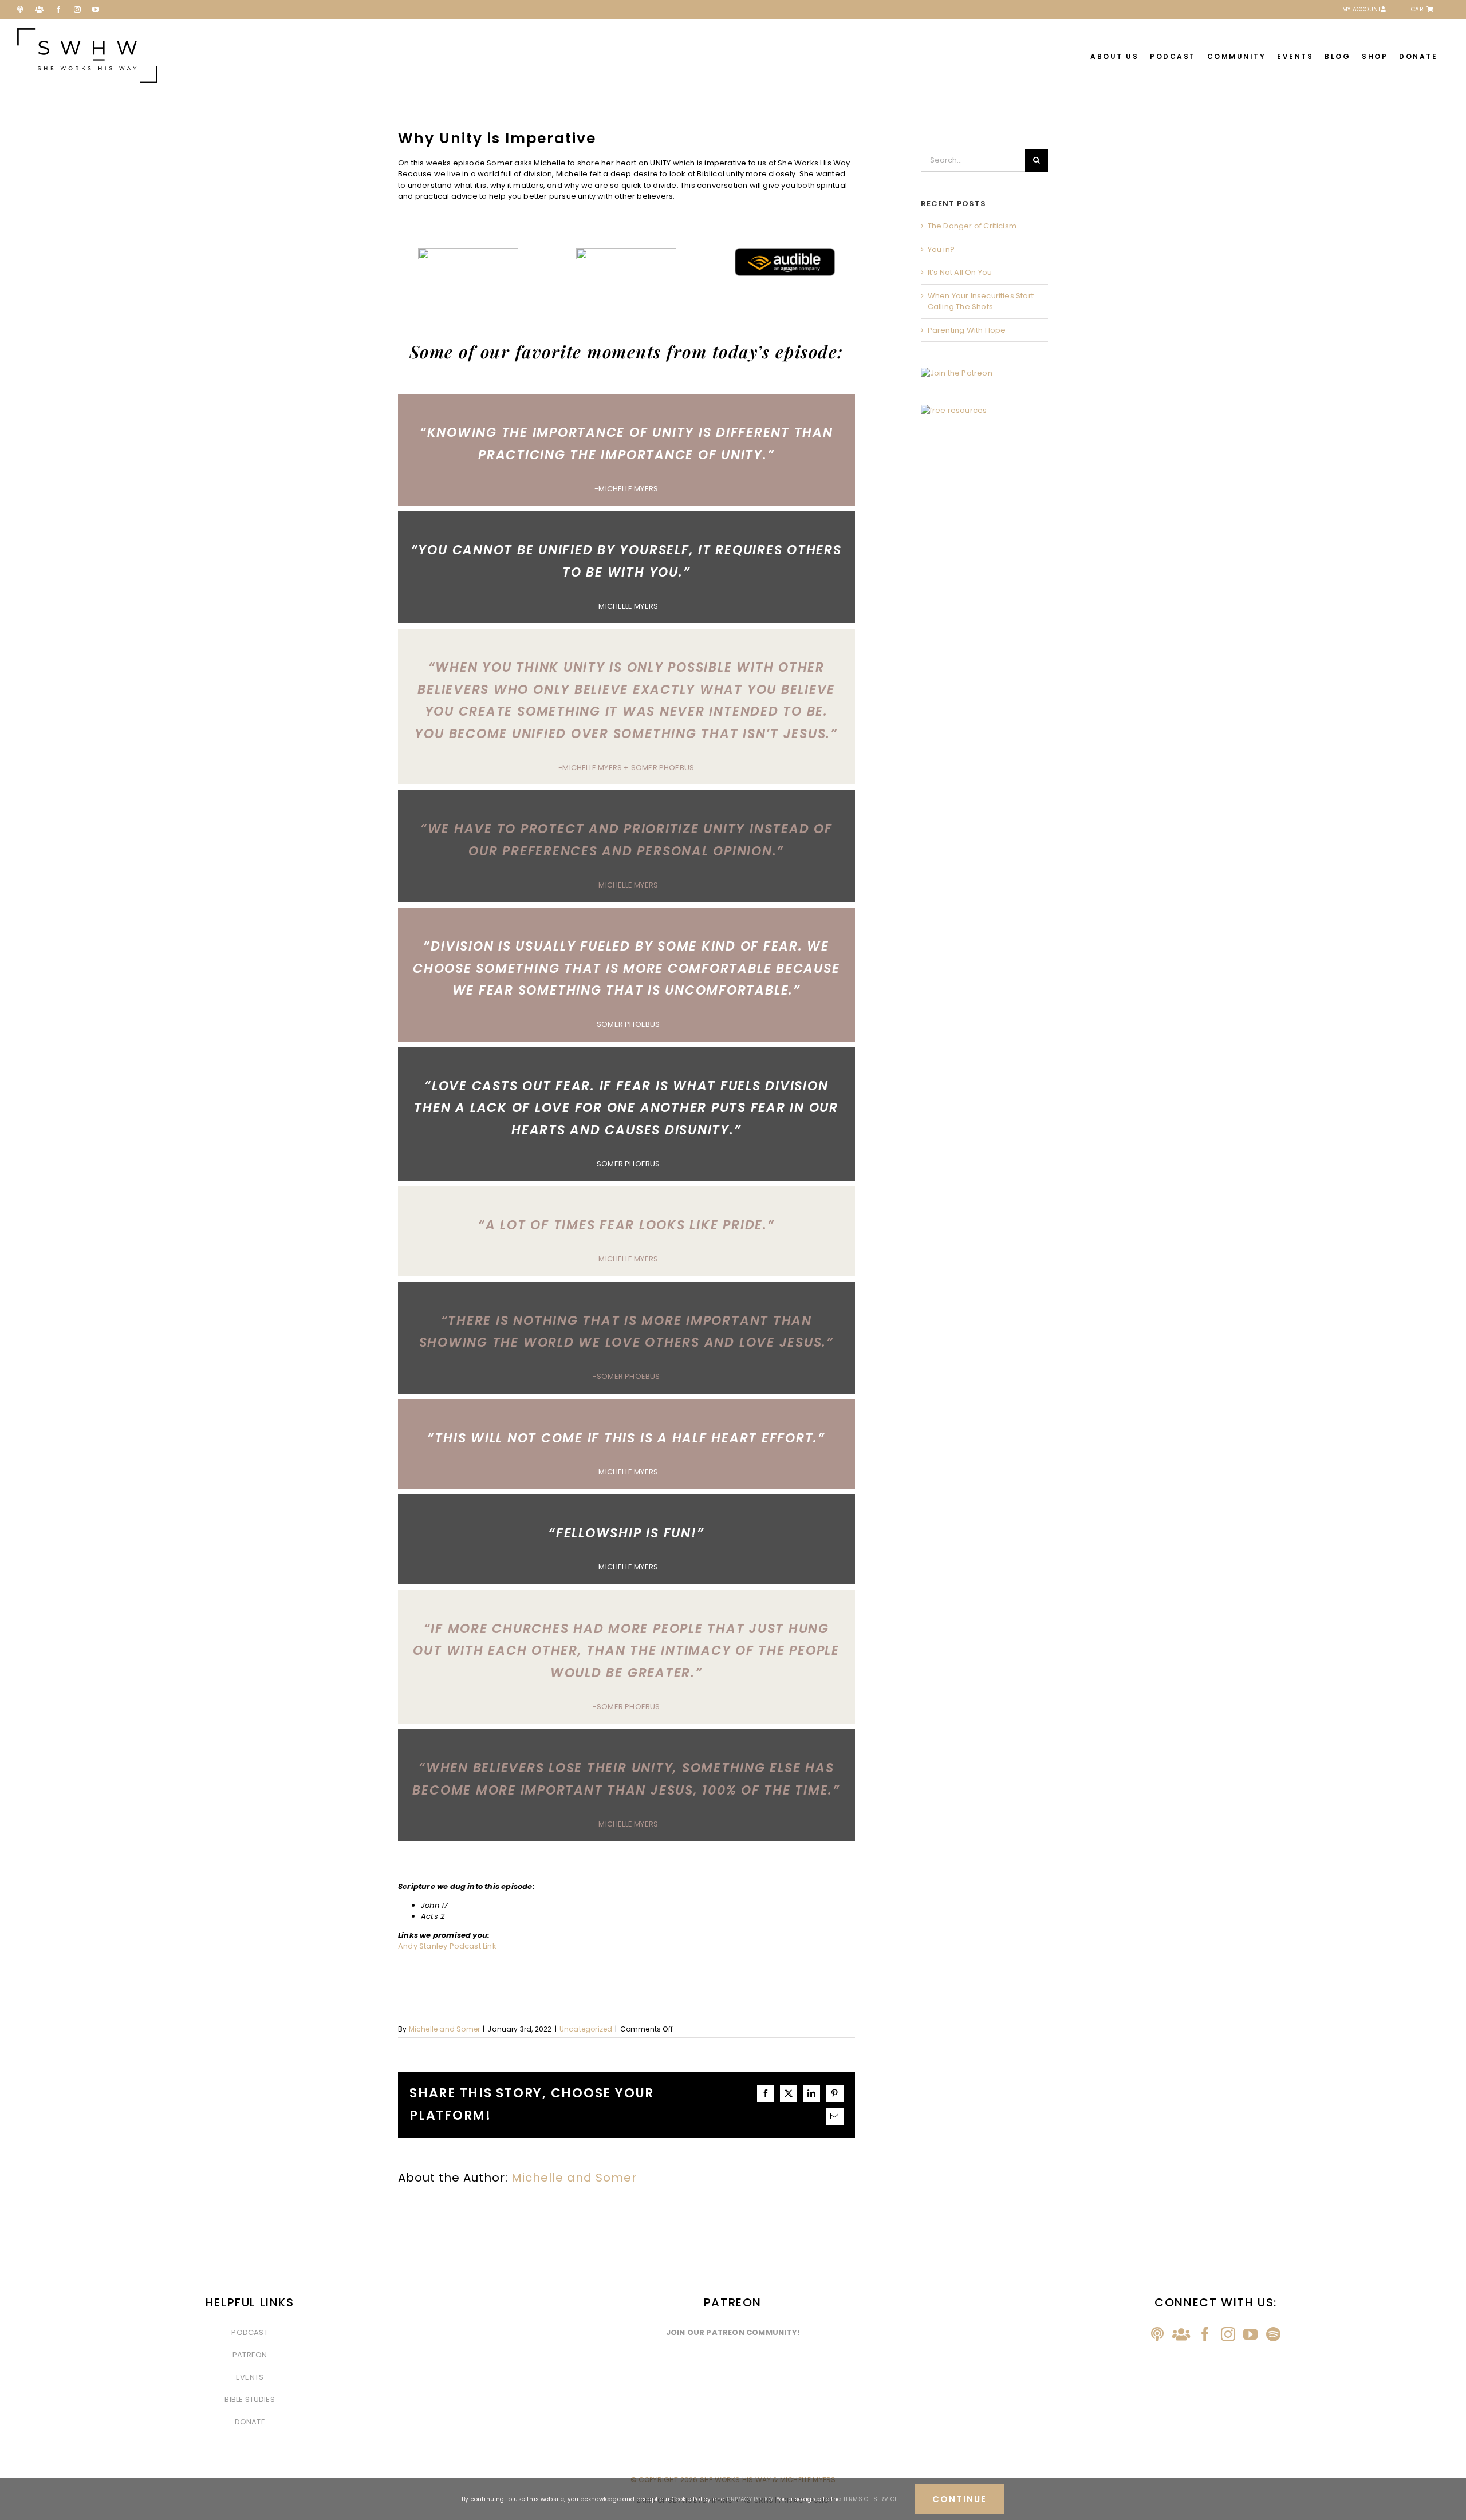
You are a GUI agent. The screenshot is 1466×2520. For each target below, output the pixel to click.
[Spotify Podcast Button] (626, 252)
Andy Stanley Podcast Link (447, 1946)
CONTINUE (959, 2499)
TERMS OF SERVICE (870, 2499)
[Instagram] (1228, 2334)
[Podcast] (1157, 2334)
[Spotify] (1273, 2334)
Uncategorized (586, 2029)
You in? (941, 249)
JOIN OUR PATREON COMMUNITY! (733, 2332)
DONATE (250, 2422)
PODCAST (249, 2332)
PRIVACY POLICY (750, 2499)
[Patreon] (1181, 2334)
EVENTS (250, 2377)
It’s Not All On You (960, 272)
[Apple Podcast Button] (468, 252)
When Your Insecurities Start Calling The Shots (981, 301)
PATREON (250, 2355)
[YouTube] (1250, 2334)
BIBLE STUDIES (250, 2399)
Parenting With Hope (967, 330)
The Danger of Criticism (972, 226)
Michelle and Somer (445, 2029)
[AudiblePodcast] (785, 252)
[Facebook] (1205, 2334)
